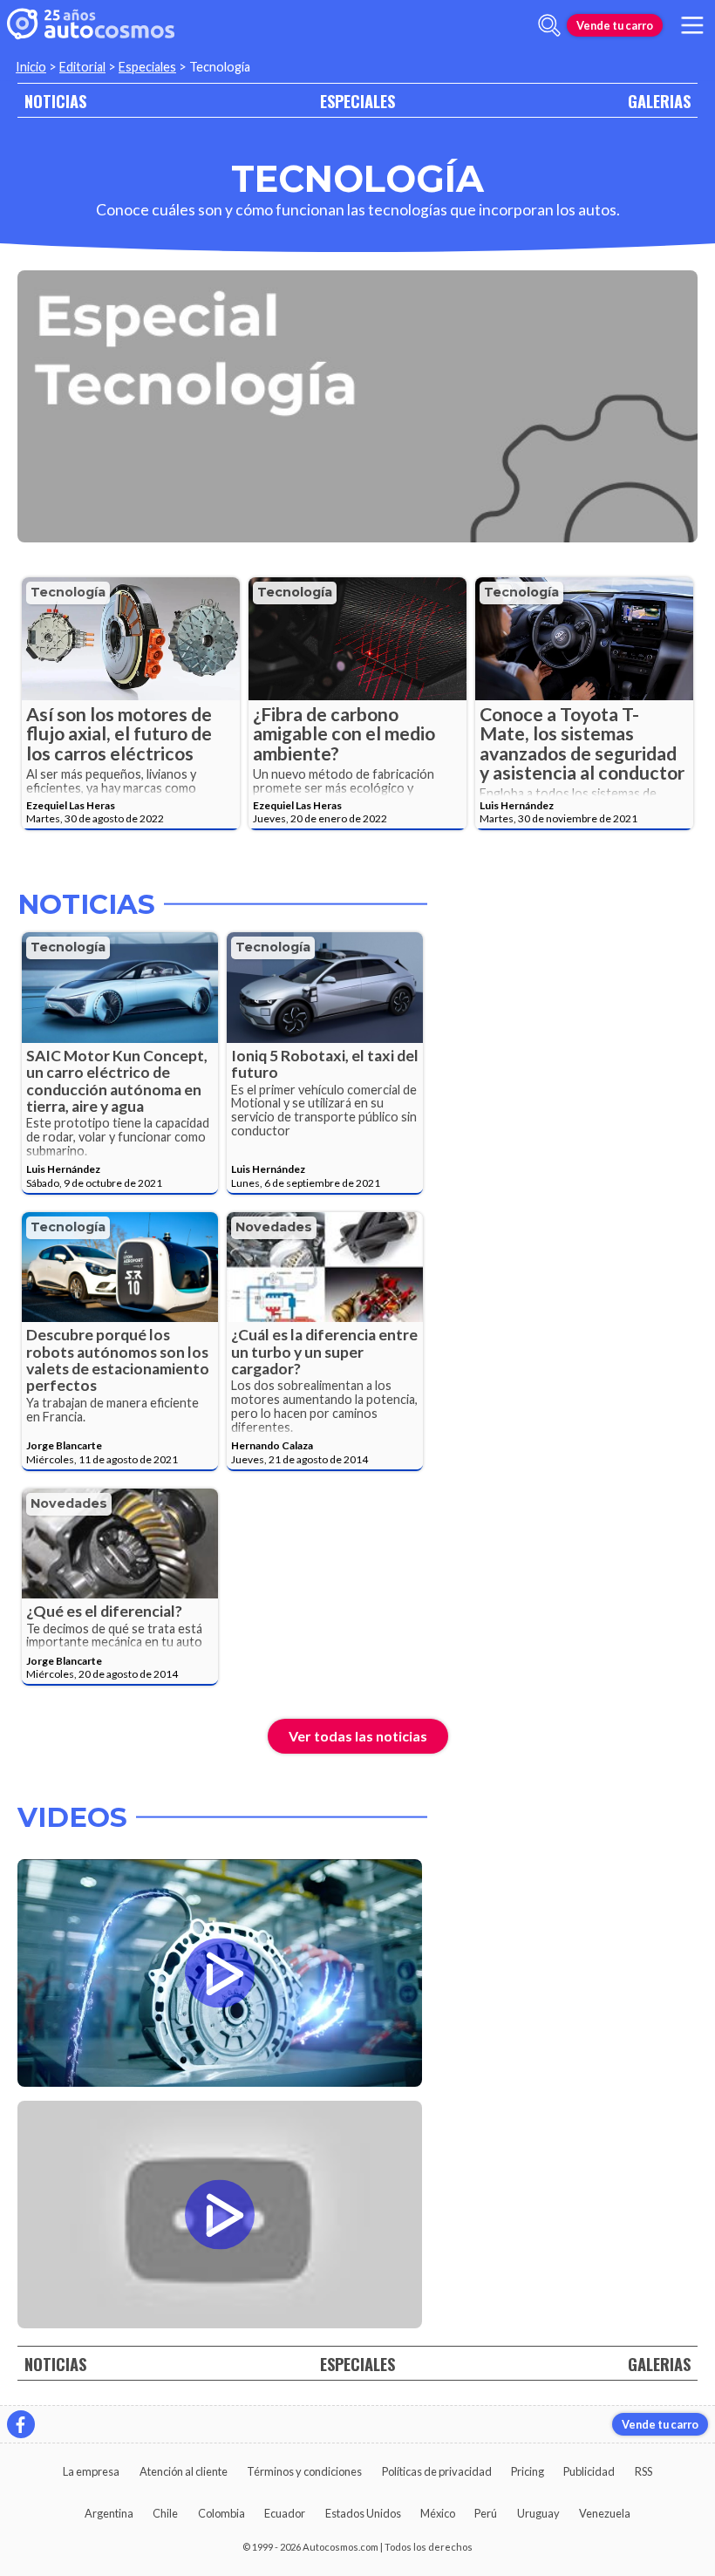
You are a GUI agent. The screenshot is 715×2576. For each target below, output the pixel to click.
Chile (165, 2513)
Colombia (221, 2513)
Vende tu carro (615, 25)
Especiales (147, 67)
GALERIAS (659, 101)
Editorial (82, 67)
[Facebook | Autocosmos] (21, 2424)
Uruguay (538, 2513)
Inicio (31, 67)
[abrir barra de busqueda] (549, 25)
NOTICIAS (55, 101)
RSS (643, 2471)
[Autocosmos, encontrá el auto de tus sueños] (91, 25)
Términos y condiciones (304, 2471)
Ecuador (285, 2513)
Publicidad (589, 2471)
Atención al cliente (184, 2471)
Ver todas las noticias (358, 1736)
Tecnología (68, 592)
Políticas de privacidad (437, 2471)
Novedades (274, 1227)
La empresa (91, 2471)
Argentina (109, 2513)
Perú (486, 2513)
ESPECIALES (357, 101)
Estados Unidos (363, 2513)
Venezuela (605, 2513)
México (438, 2513)
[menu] (692, 25)
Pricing (528, 2471)
